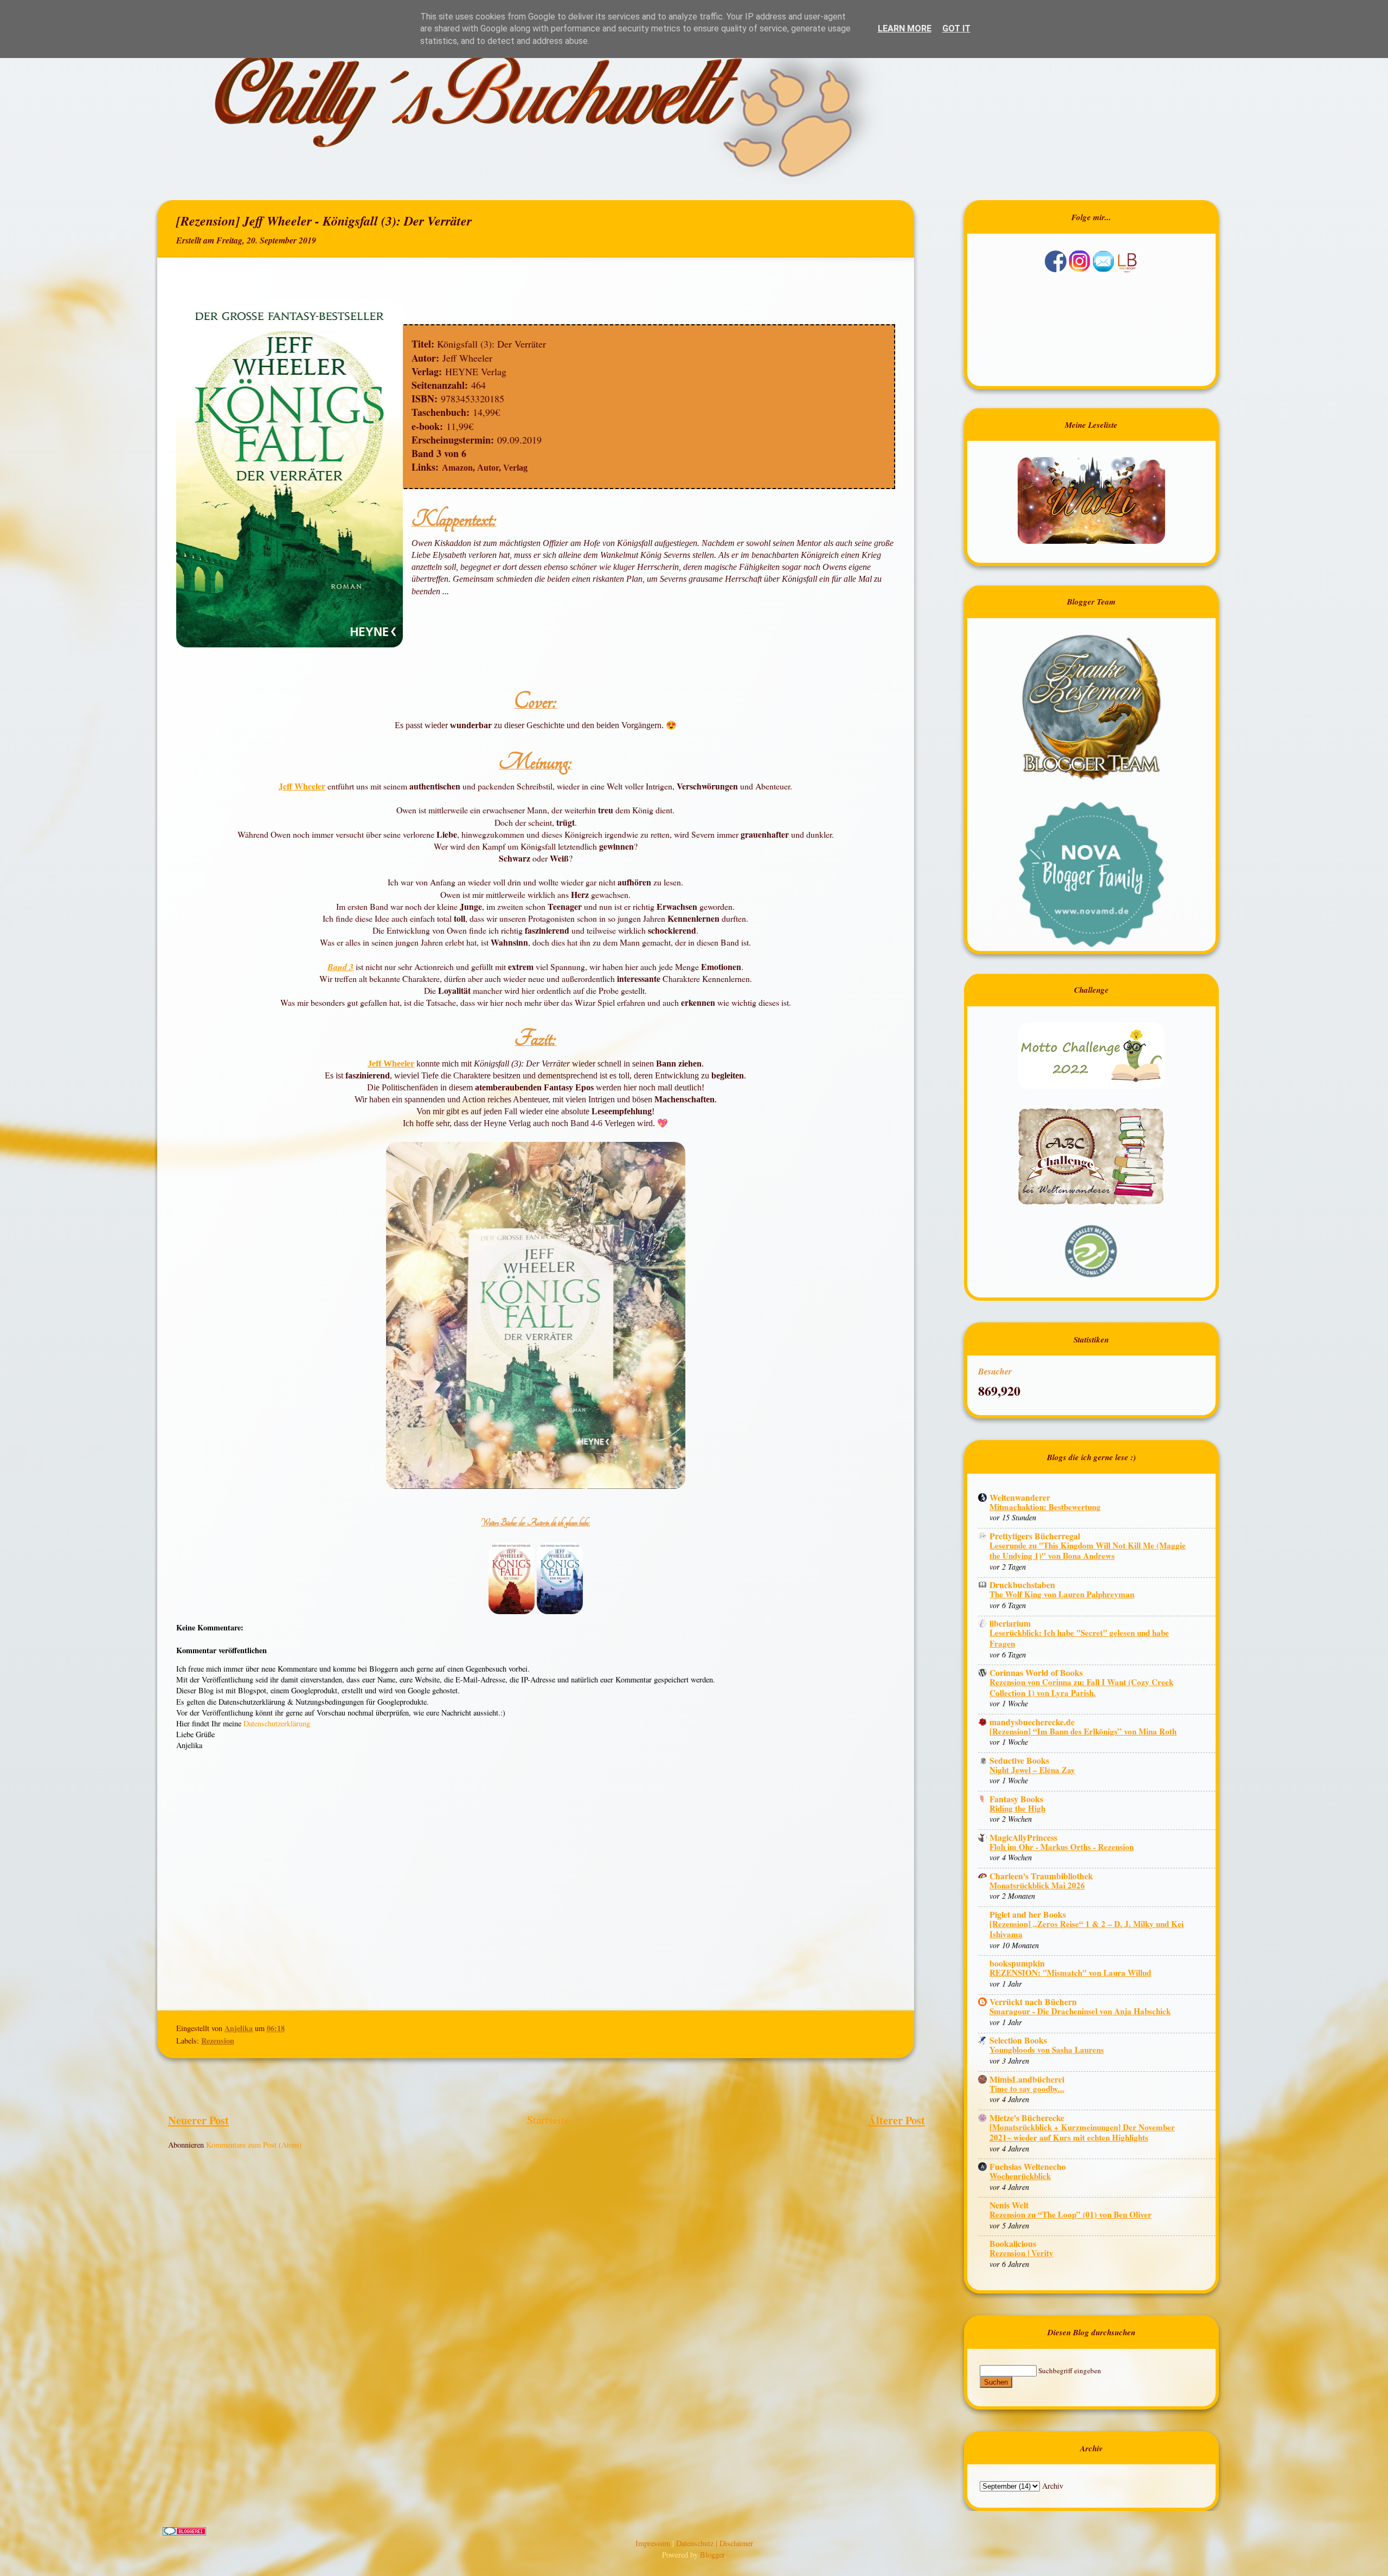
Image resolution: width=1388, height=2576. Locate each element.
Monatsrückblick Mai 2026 (1037, 1885)
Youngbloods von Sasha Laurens (1047, 2050)
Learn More (905, 28)
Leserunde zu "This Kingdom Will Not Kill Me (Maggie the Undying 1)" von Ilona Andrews (1088, 1551)
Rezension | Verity (1021, 2253)
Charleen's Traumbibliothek (1041, 1876)
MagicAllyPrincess (1023, 1837)
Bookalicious (1013, 2243)
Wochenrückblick (1020, 2176)
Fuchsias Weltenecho (1028, 2166)
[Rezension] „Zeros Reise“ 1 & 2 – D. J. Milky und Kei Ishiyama (1087, 1929)
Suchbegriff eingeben (1070, 2371)
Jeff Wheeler (302, 786)
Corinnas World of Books (1036, 1672)
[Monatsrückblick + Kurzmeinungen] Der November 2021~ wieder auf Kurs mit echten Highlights (1082, 2132)
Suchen (996, 2382)
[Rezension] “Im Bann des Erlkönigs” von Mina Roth (1083, 1731)
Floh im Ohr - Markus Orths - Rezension (1062, 1847)
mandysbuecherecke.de (1032, 1722)
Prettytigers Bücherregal (1035, 1536)
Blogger (712, 2555)
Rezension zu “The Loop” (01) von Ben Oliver (1071, 2214)
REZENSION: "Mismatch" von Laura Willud (1070, 1973)
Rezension (218, 2041)
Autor (488, 468)
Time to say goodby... (1027, 2089)
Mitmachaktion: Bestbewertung (1045, 1507)
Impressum (654, 2543)
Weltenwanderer (1020, 1497)
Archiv (1053, 2486)
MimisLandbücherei (1027, 2079)
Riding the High (1017, 1808)
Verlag (515, 468)
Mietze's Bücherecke (1027, 2118)
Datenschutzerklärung (277, 1723)
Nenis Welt (1009, 2205)
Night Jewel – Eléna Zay (1032, 1770)
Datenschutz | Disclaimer (715, 2543)
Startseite (548, 2120)
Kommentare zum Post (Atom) (254, 2145)
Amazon (457, 468)
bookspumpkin (1017, 1963)
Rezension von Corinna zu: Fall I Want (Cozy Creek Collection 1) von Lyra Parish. (1081, 1687)
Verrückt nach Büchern (1033, 2002)
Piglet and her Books (1028, 1914)
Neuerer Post (198, 2120)
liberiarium (1010, 1623)
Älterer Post (897, 2120)
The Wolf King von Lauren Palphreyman (1062, 1594)
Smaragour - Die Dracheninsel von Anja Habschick (1080, 2011)
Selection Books (1018, 2040)
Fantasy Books (1016, 1799)
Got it (956, 28)
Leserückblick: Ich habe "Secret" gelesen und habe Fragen (1079, 1638)
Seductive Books (1019, 1760)
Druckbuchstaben (1022, 1585)
